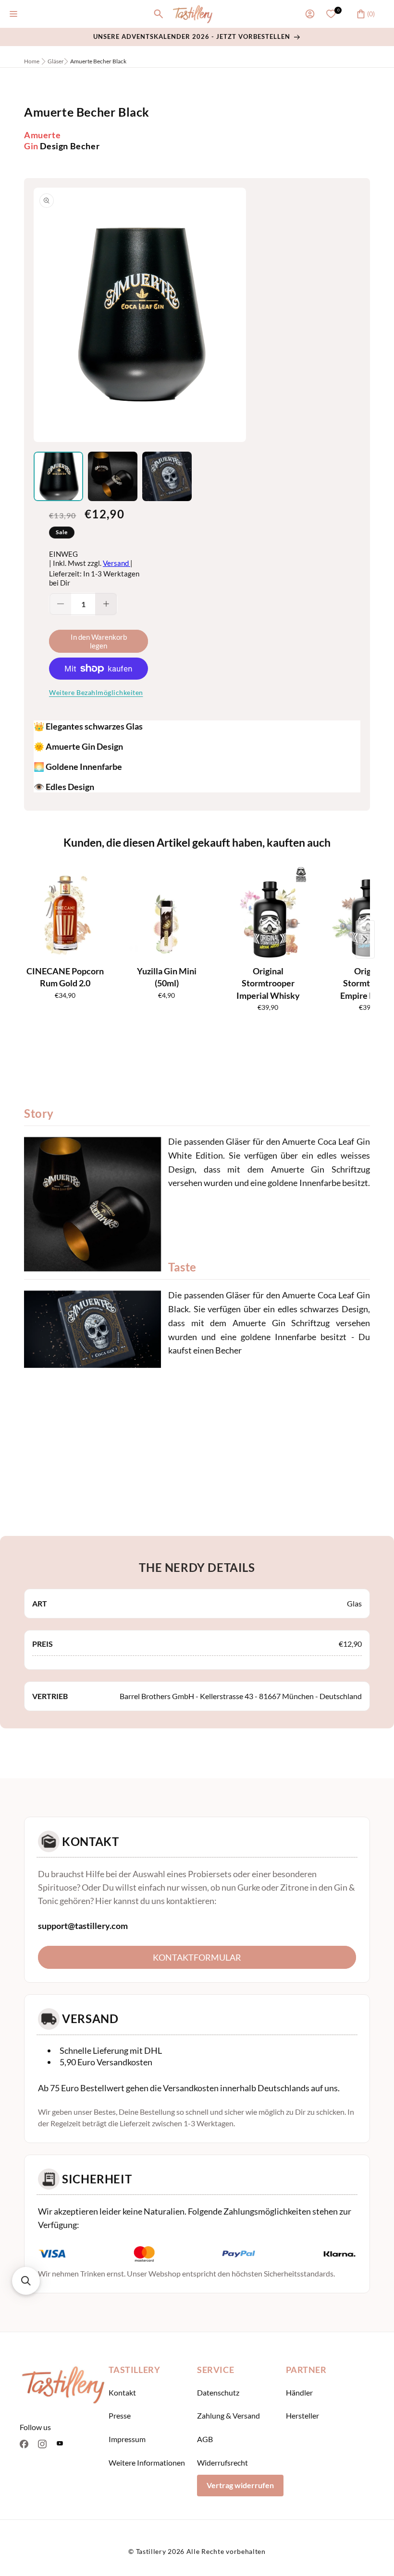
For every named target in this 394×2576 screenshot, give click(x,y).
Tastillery (151, 2551)
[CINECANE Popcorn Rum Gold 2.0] (65, 913)
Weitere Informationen (147, 2462)
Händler (299, 2392)
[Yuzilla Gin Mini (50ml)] (166, 913)
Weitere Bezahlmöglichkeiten (96, 692)
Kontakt (122, 2392)
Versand (117, 563)
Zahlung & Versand (228, 2415)
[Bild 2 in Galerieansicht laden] (113, 476)
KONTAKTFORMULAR (197, 1957)
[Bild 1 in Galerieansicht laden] (58, 476)
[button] (13, 14)
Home (32, 61)
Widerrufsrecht (222, 2462)
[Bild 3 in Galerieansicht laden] (167, 476)
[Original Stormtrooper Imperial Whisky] (268, 913)
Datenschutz (218, 2392)
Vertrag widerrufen (240, 2485)
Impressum (127, 2439)
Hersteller (302, 2415)
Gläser (56, 61)
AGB (205, 2439)
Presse (120, 2415)
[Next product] (365, 939)
